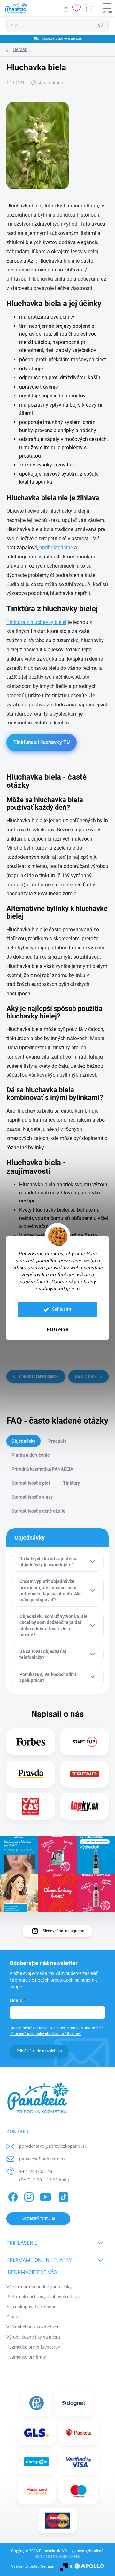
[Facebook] (12, 2196)
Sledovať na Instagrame (63, 1931)
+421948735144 (36, 2171)
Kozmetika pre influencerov (33, 2347)
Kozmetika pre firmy (26, 2357)
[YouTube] (46, 2196)
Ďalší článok (86, 1376)
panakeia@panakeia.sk (42, 2159)
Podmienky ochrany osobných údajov (43, 2297)
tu (78, 1289)
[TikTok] (62, 2196)
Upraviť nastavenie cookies (58, 2556)
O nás (12, 2317)
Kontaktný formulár (38, 2218)
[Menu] (107, 8)
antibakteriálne (56, 547)
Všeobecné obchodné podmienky (39, 2287)
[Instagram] (28, 2196)
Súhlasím (62, 1309)
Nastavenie (58, 1329)
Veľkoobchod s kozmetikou (33, 2327)
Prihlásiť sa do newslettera (39, 2051)
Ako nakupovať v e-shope (31, 2307)
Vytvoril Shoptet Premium (33, 2566)
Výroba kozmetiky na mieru (33, 2337)
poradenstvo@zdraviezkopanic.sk (53, 2146)
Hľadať (100, 25)
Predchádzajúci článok (39, 1376)
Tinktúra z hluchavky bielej (36, 622)
